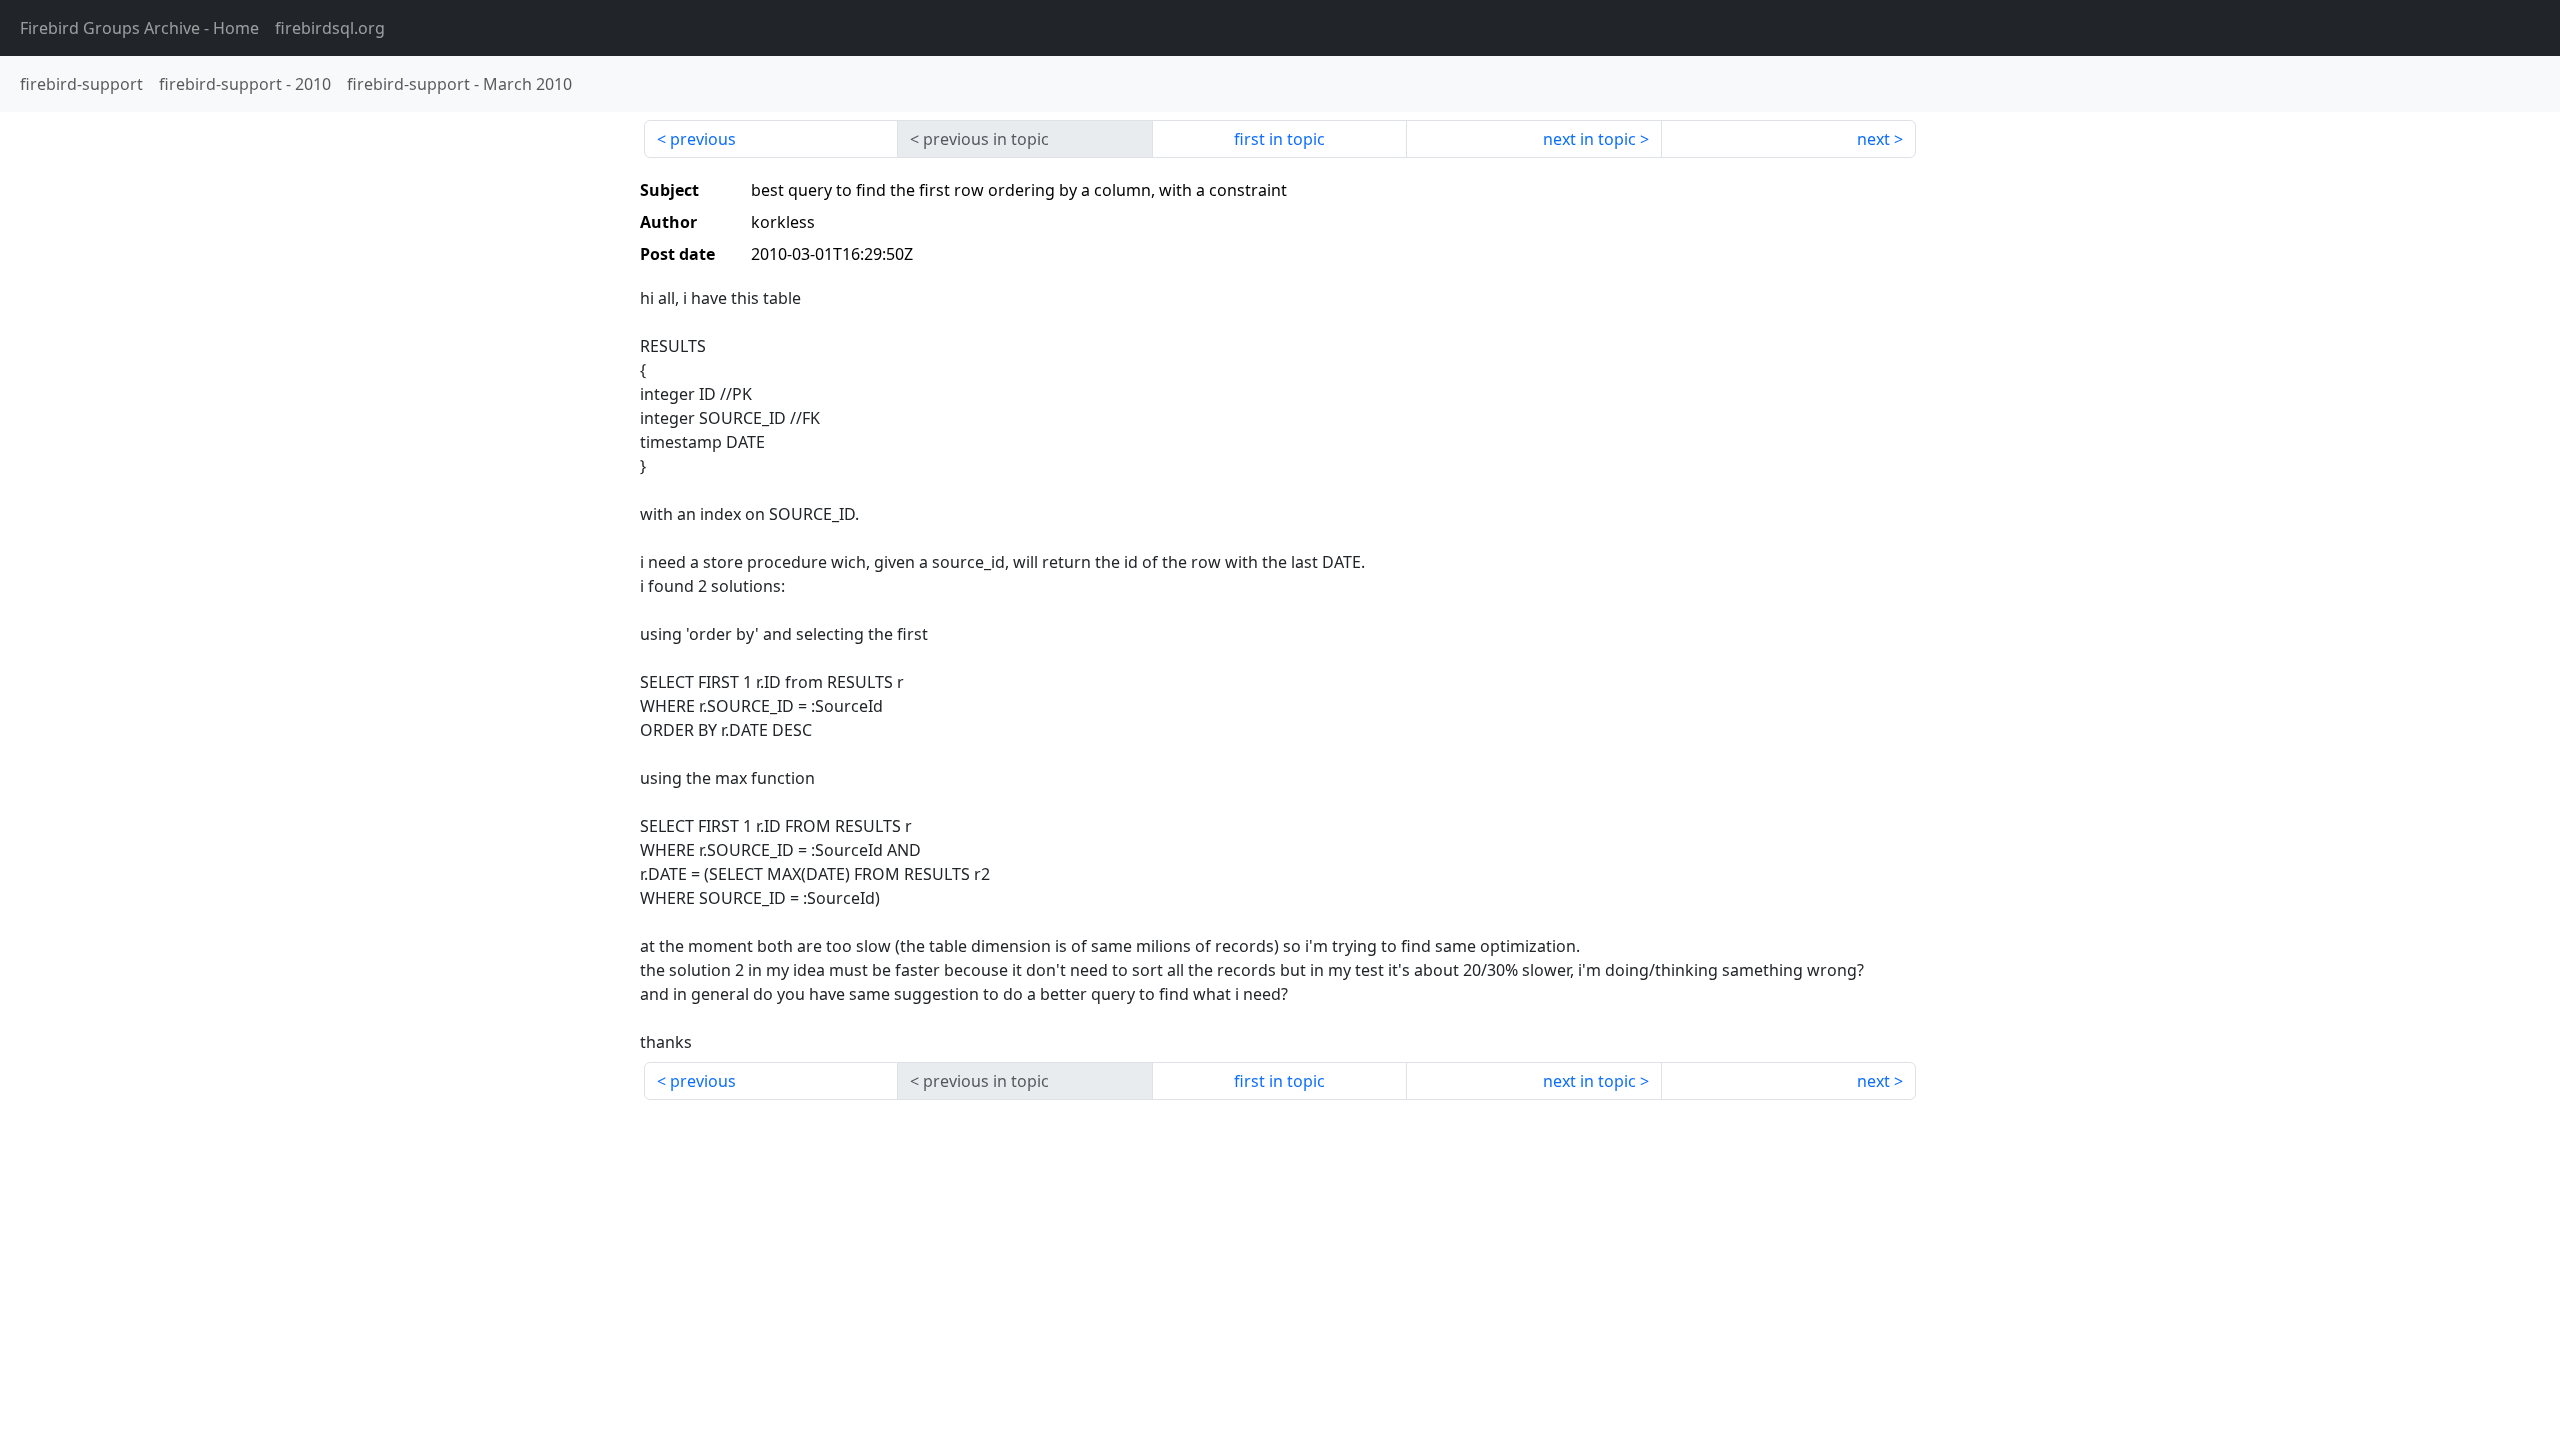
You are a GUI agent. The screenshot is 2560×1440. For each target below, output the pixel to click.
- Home (139, 28)
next (1873, 139)
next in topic (1589, 139)
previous (703, 139)
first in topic (1279, 139)
